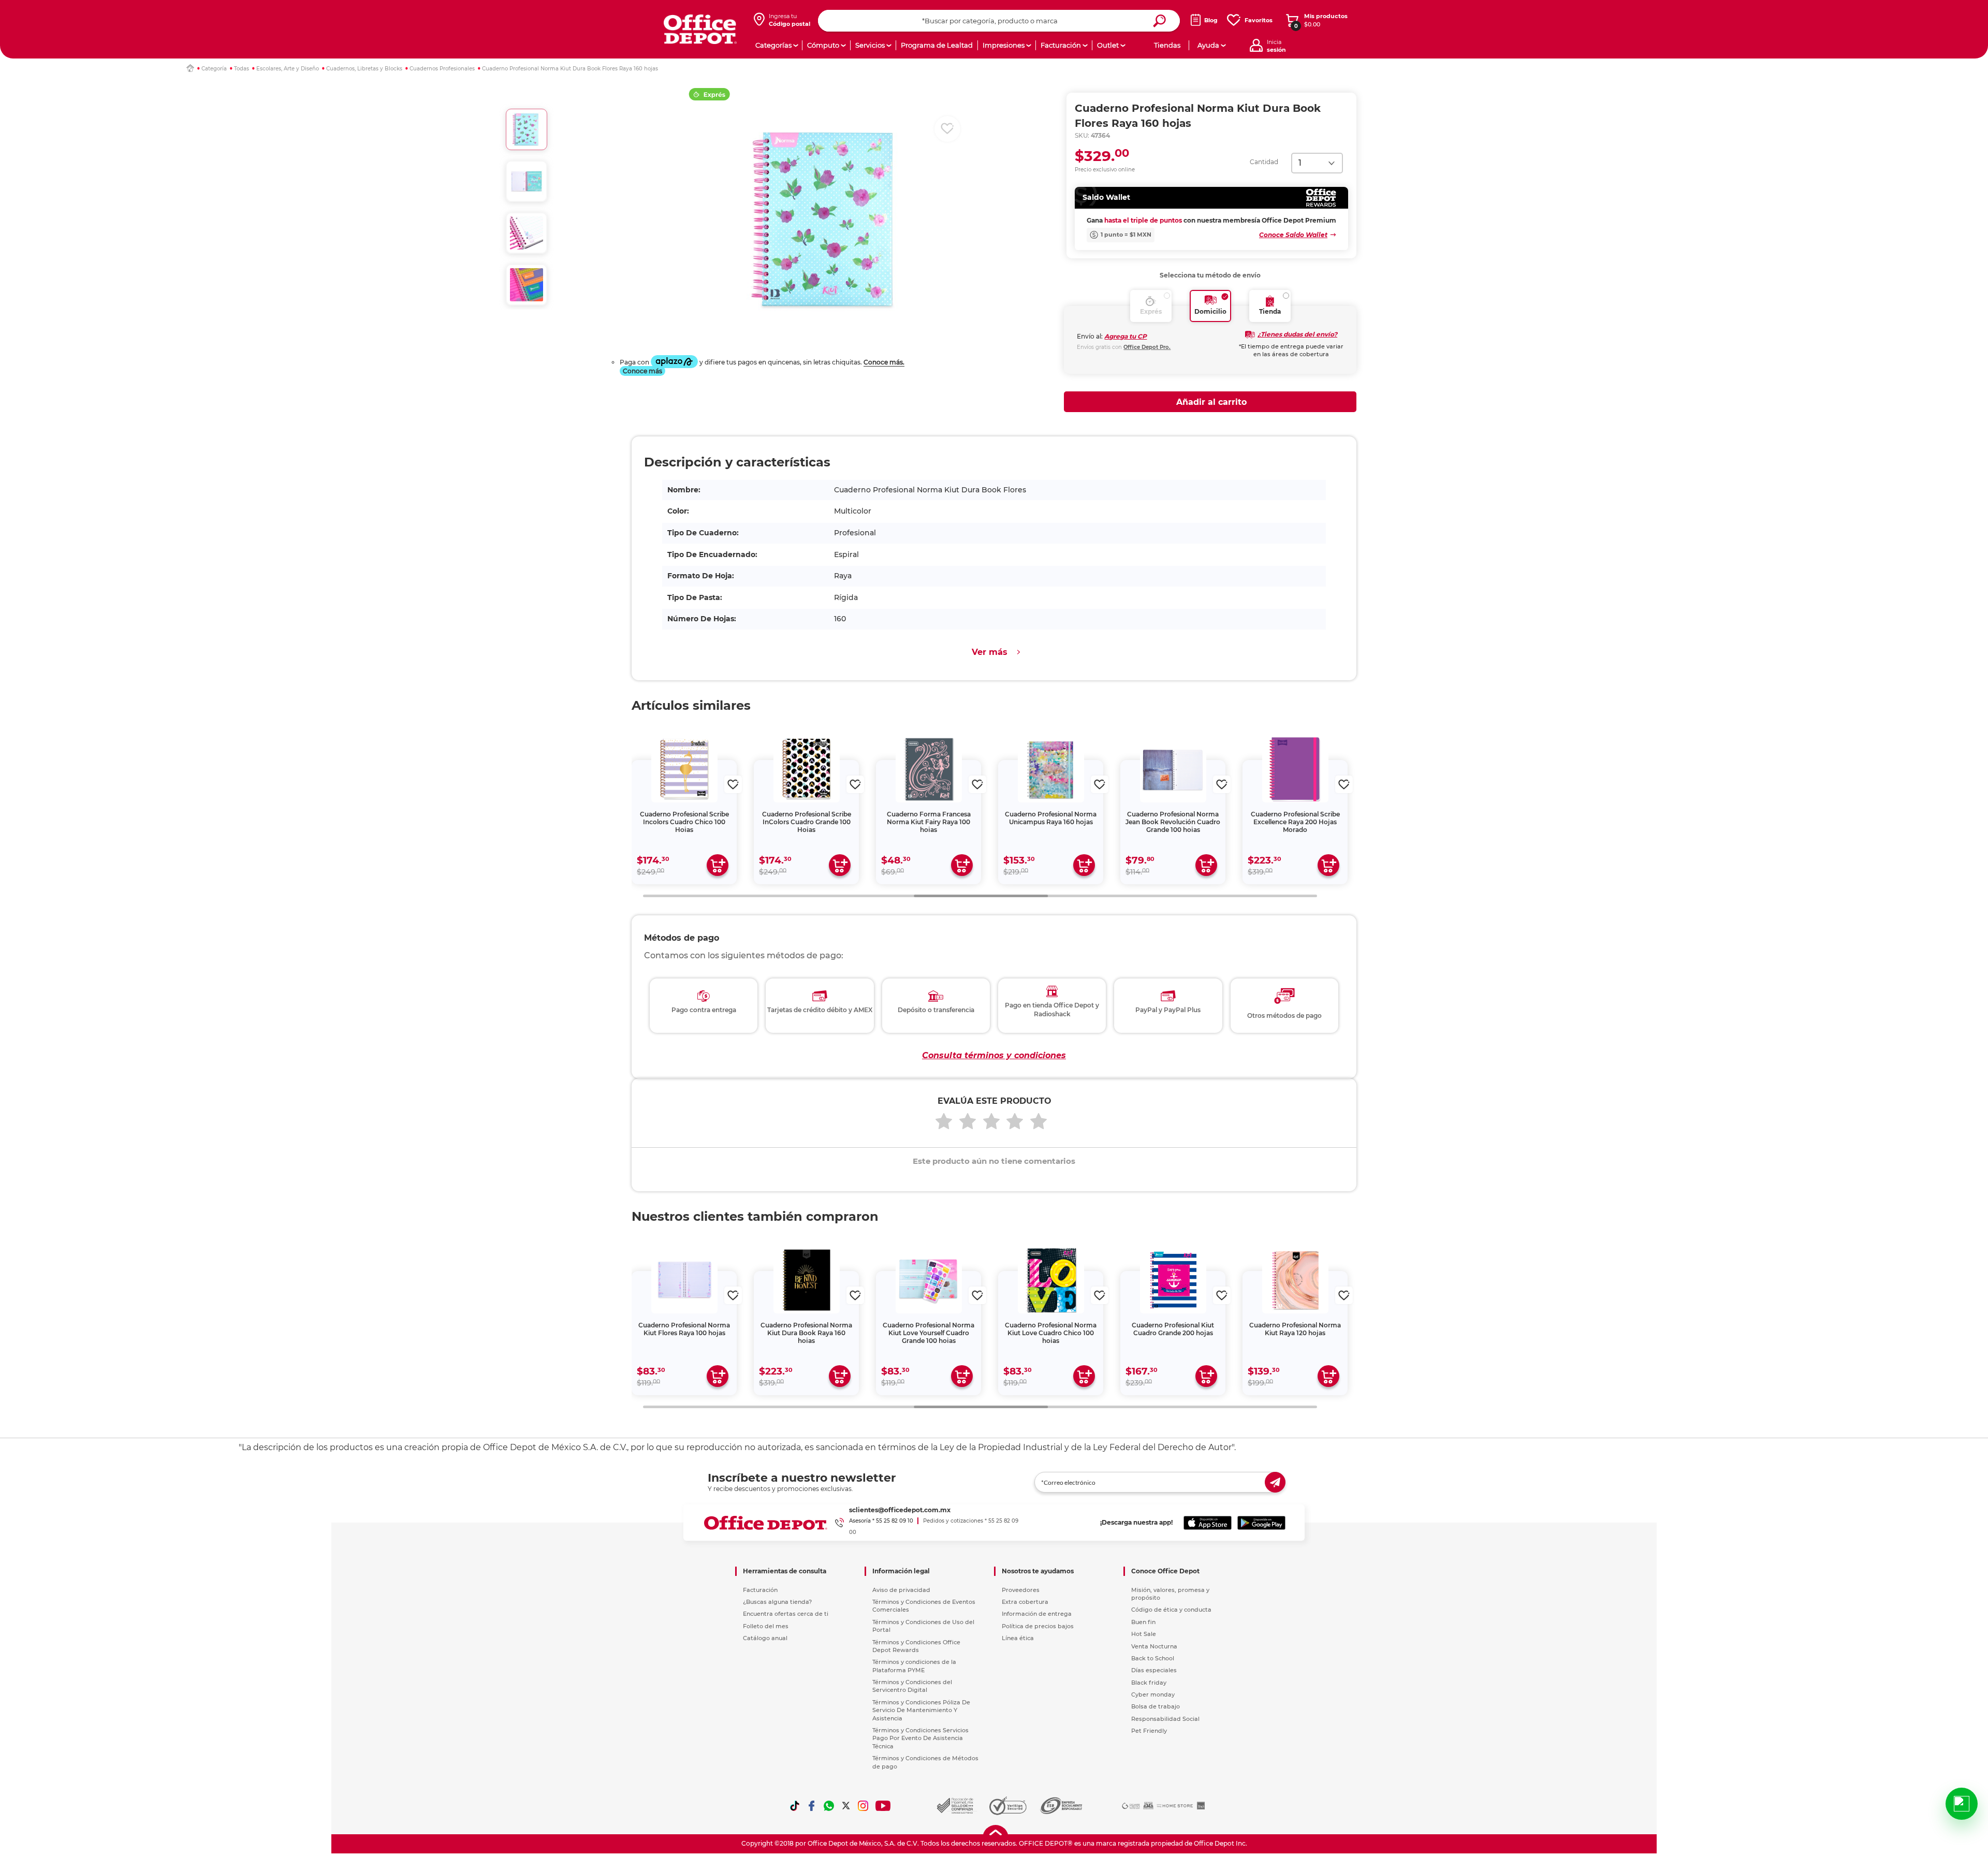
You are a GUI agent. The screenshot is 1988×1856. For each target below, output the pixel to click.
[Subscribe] (1275, 1482)
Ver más (990, 652)
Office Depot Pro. (1147, 347)
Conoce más (642, 371)
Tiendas (1167, 45)
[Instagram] (863, 1806)
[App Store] (1208, 1523)
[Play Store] (1261, 1523)
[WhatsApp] (829, 1806)
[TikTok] (795, 1806)
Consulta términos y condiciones (994, 1055)
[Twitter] (846, 1806)
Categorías (773, 45)
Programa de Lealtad (937, 45)
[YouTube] (883, 1806)
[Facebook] (812, 1806)
